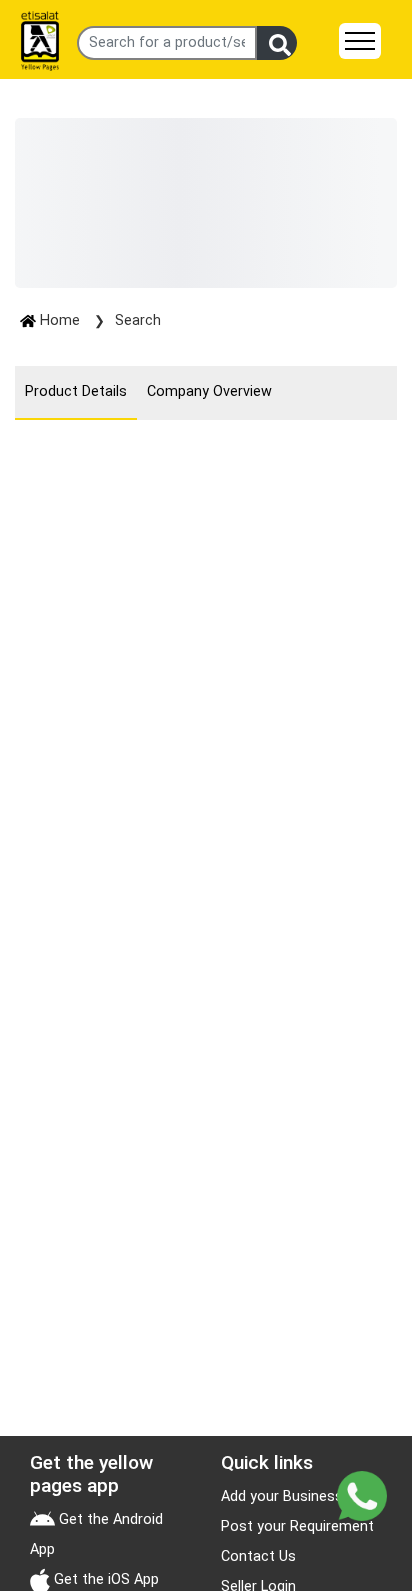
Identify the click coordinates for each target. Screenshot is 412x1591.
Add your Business (282, 1496)
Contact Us (258, 1556)
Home (60, 320)
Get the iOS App (104, 1579)
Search (138, 320)
